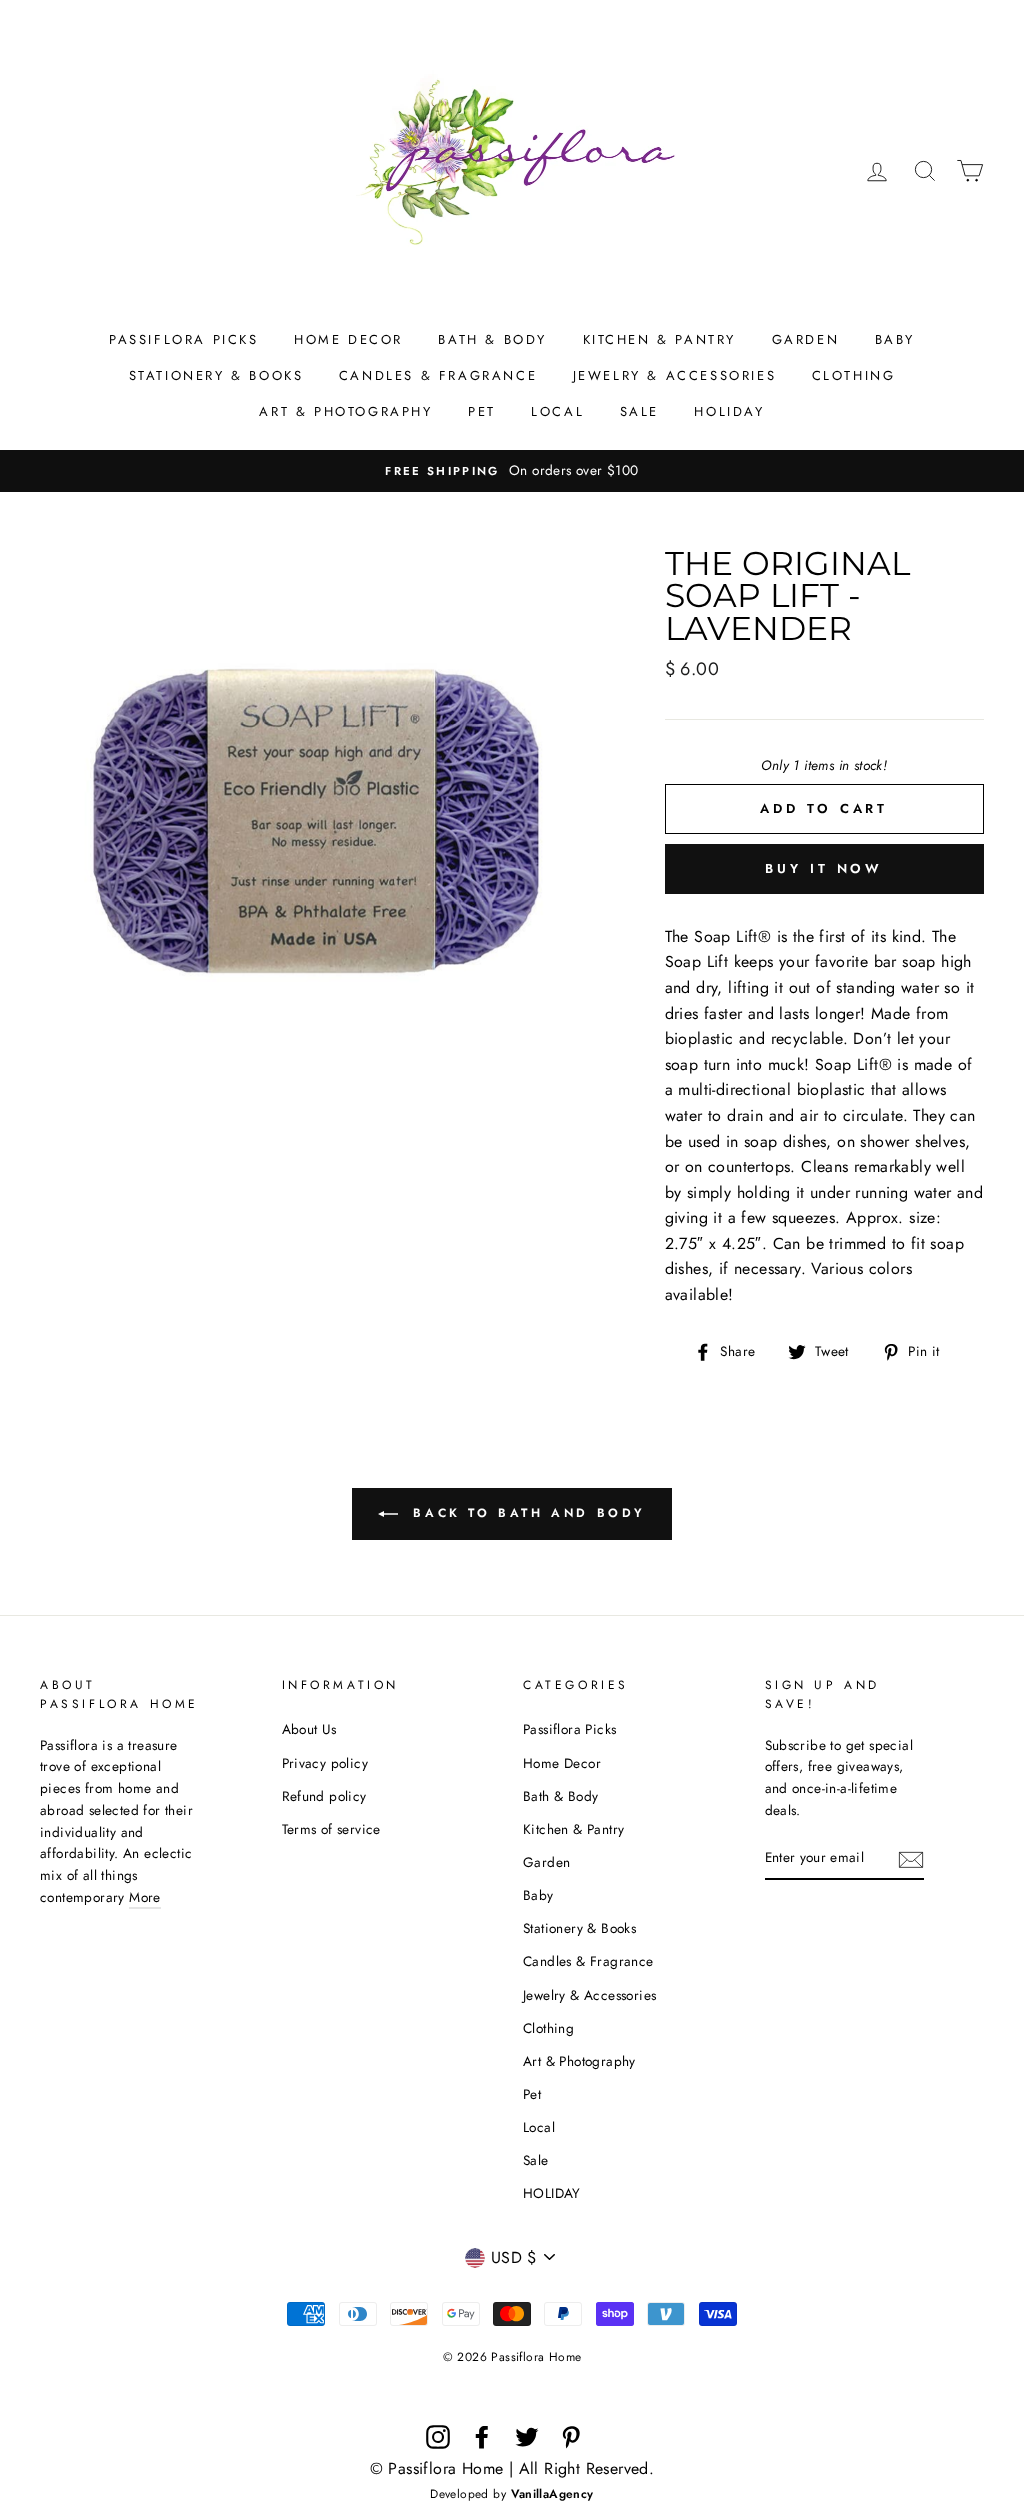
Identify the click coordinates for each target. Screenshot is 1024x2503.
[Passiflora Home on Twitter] (527, 2437)
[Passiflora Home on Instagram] (438, 2437)
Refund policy (324, 1796)
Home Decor (348, 339)
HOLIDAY (729, 411)
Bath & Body (492, 339)
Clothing (854, 375)
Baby (895, 339)
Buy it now (824, 868)
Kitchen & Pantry (660, 339)
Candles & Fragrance (438, 375)
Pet (482, 411)
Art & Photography (345, 411)
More (145, 1897)
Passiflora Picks (184, 339)
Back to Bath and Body (526, 1513)
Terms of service (331, 1829)
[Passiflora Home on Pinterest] (571, 2437)
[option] (512, 471)
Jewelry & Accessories (675, 375)
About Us (309, 1729)
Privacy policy (325, 1763)
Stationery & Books (216, 375)
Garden (806, 339)
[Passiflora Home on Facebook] (482, 2437)
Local (557, 411)
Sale (639, 411)
